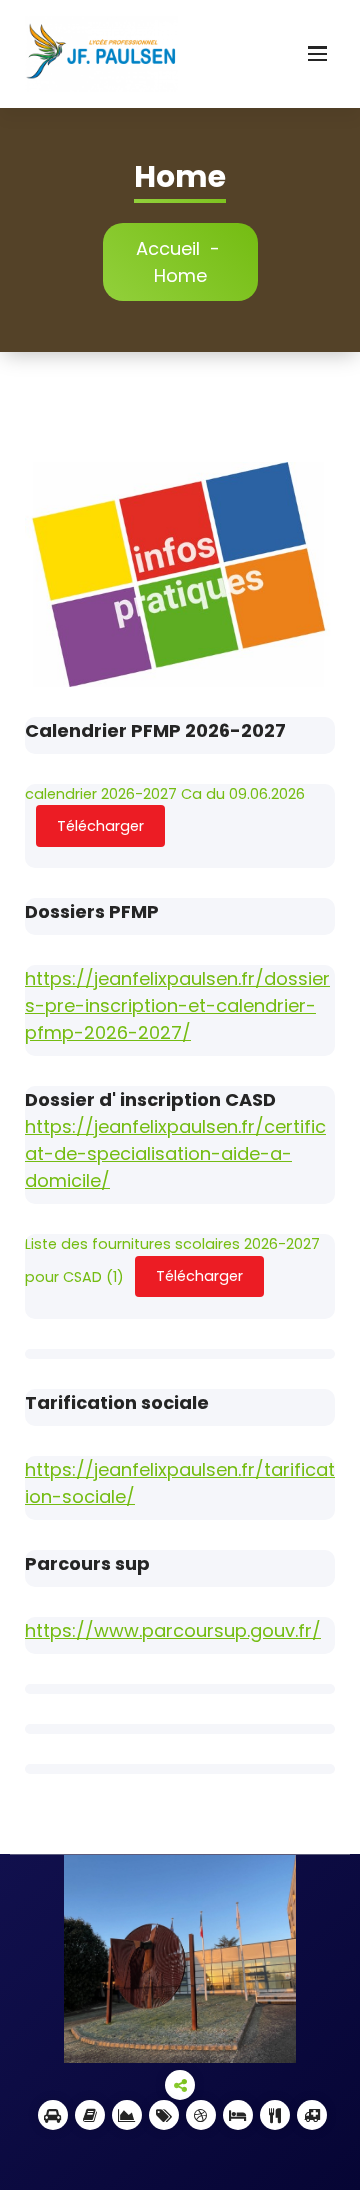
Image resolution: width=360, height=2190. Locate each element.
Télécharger (100, 826)
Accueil (168, 248)
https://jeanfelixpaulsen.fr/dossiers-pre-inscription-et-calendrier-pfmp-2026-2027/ (177, 1005)
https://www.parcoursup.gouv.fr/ (173, 1630)
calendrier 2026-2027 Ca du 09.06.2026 (165, 794)
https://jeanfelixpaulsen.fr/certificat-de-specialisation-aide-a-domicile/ (175, 1153)
